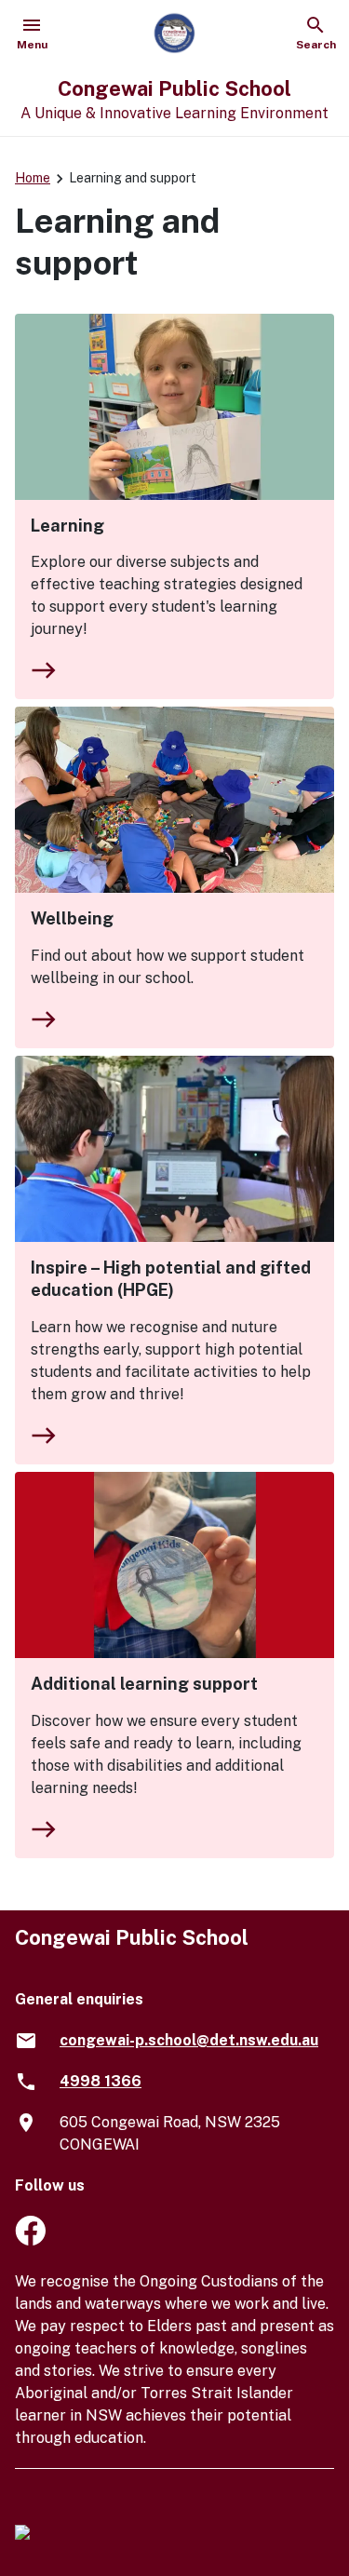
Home (33, 178)
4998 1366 (101, 2081)
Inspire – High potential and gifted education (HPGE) (171, 1279)
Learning (67, 526)
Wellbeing (72, 918)
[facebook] (30, 2240)
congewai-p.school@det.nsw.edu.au (189, 2040)
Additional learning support (144, 1684)
